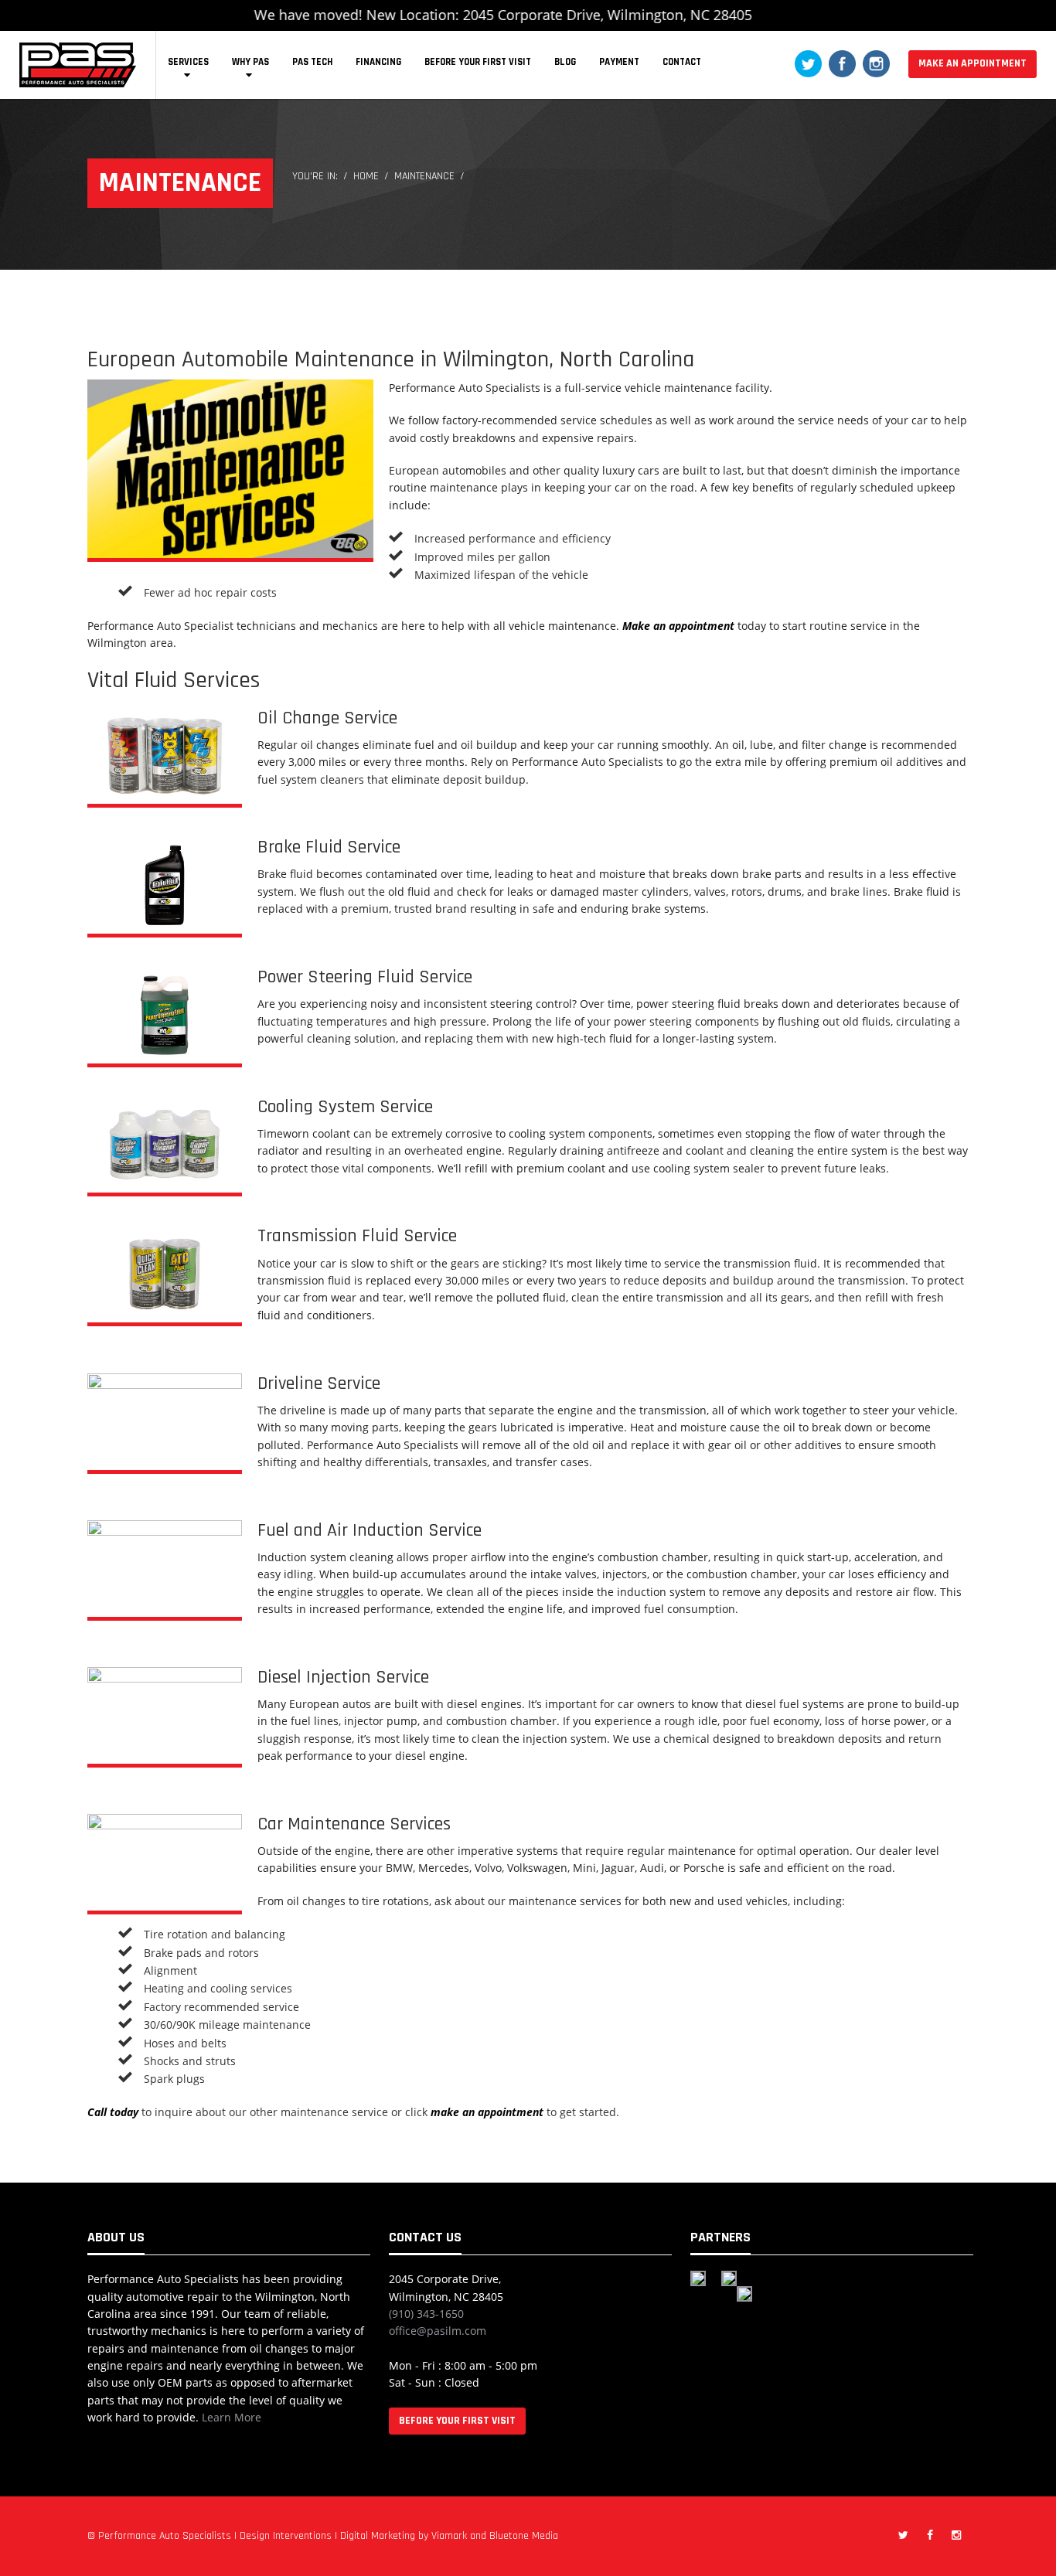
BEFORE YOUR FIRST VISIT (478, 62)
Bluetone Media (524, 2536)
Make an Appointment (973, 63)
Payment (619, 62)
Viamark (449, 2536)
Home (366, 176)
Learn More (232, 2417)
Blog (565, 62)
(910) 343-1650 (426, 2314)
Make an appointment (678, 626)
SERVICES (188, 62)
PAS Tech (312, 62)
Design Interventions (286, 2536)
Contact (682, 62)
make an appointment (487, 2112)
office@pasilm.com (438, 2331)
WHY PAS (250, 62)
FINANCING (378, 62)
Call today (113, 2112)
